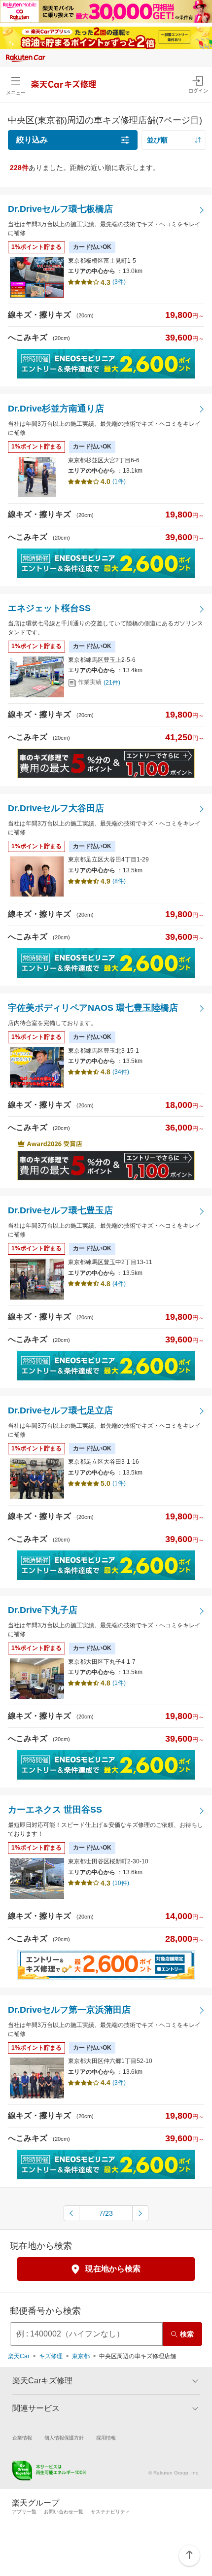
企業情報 (22, 2438)
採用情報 (106, 2438)
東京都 (81, 2356)
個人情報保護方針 (64, 2438)
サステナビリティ (110, 2512)
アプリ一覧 (24, 2512)
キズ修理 (51, 2356)
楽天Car (19, 2356)
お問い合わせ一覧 (64, 2512)
